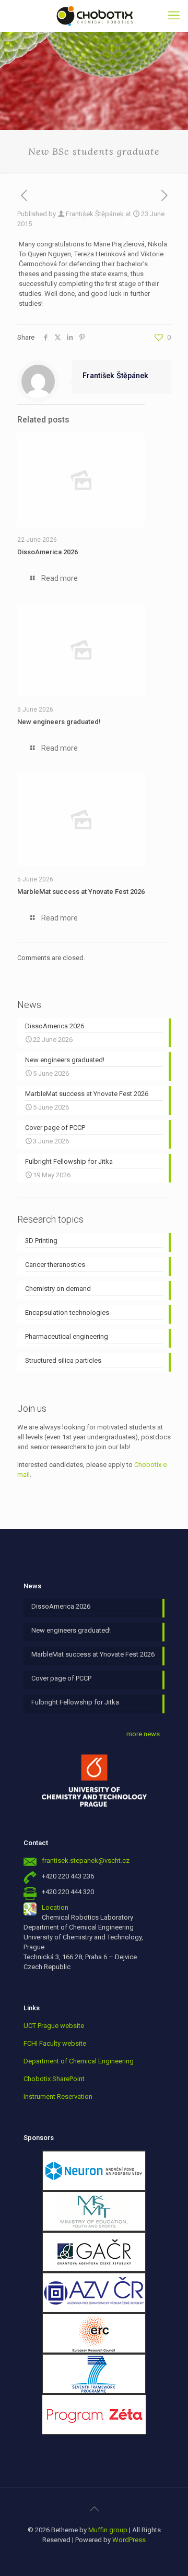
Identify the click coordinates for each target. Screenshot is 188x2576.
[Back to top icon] (94, 2509)
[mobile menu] (174, 16)
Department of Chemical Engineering (79, 2061)
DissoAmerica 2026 (48, 552)
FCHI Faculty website (55, 2043)
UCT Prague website (54, 2026)
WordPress (129, 2540)
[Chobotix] (94, 16)
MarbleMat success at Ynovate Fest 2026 (81, 892)
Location (55, 1907)
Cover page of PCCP (61, 1678)
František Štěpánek (95, 214)
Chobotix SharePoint (54, 2079)
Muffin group (108, 2530)
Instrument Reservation (58, 2096)
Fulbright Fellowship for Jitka (75, 1702)
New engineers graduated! (59, 722)
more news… (145, 1734)
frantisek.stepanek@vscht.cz (86, 1861)
